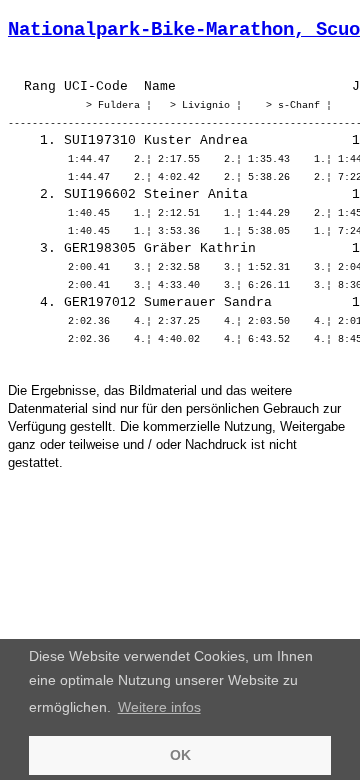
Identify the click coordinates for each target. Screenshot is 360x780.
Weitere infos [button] (159, 707)
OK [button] (180, 755)
